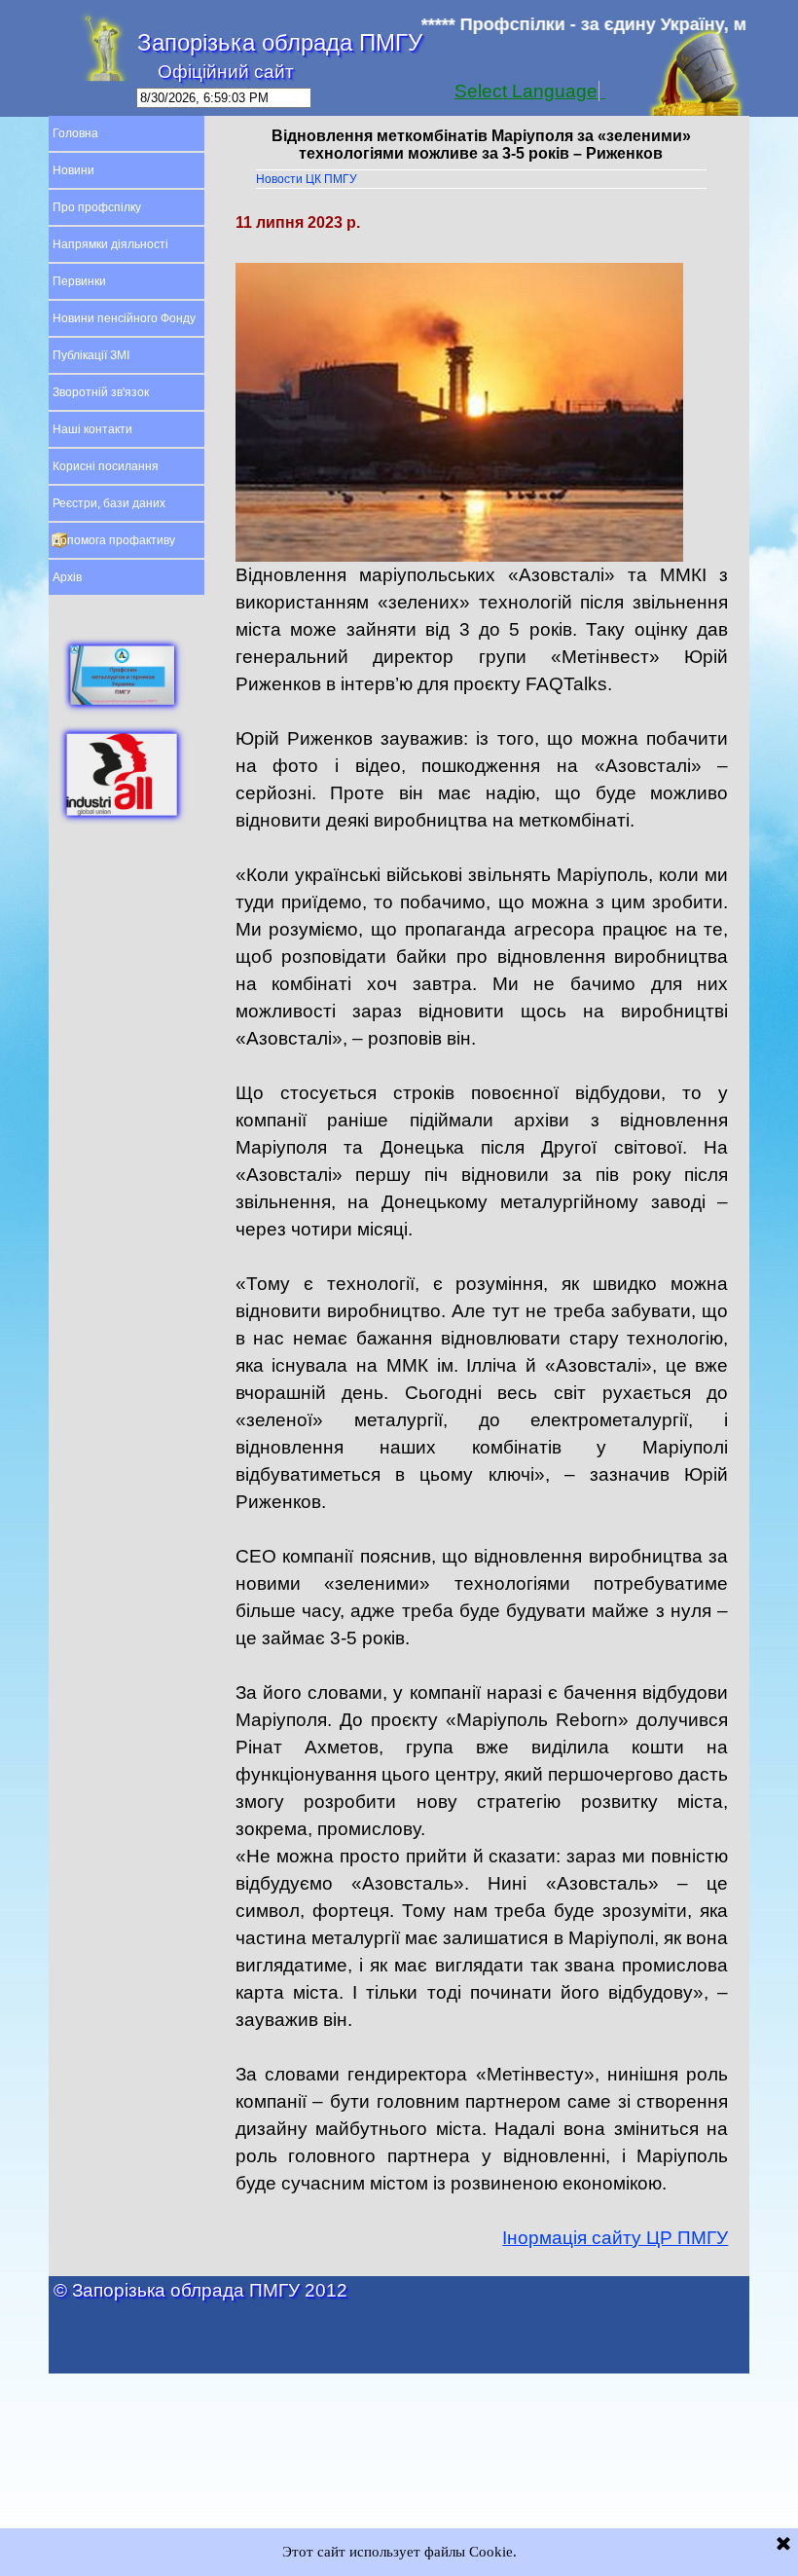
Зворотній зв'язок (101, 392)
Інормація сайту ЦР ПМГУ (615, 2238)
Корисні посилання (106, 466)
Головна (75, 133)
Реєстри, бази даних (109, 503)
